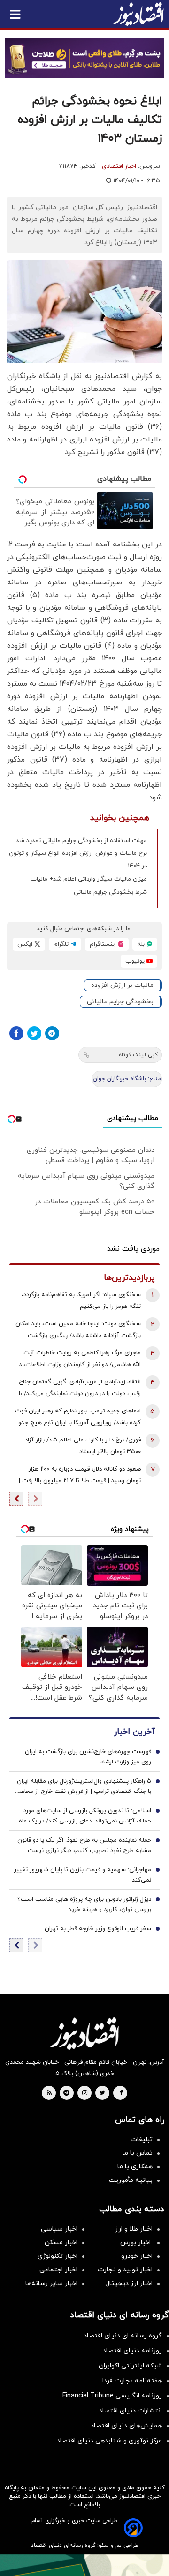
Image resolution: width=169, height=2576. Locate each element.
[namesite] (138, 14)
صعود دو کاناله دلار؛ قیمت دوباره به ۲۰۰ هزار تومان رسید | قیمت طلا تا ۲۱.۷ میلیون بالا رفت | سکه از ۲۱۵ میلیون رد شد (80, 1476)
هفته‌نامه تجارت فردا (132, 2381)
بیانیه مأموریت (131, 2180)
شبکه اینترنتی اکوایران (130, 2366)
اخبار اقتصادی (119, 166)
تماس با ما (138, 2153)
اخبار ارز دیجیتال (129, 2283)
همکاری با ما (135, 2167)
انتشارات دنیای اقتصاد (131, 2411)
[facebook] (121, 2093)
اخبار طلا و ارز (134, 2229)
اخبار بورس (136, 2243)
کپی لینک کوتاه (138, 1055)
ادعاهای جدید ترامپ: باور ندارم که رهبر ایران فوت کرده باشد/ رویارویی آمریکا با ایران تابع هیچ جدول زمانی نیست (78, 1418)
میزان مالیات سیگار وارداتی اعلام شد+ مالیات (89, 879)
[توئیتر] (34, 1033)
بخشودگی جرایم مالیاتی (120, 1002)
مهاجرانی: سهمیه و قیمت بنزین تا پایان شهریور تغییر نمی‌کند (83, 1875)
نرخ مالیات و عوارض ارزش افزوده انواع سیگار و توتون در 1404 (78, 860)
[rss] (49, 2093)
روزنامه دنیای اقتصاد (132, 2351)
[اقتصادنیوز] (84, 2033)
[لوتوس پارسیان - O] (84, 2565)
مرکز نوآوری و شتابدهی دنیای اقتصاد (109, 2441)
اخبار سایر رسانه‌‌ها (51, 2283)
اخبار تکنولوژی (58, 2256)
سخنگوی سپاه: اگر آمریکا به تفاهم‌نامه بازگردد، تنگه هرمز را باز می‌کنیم (81, 1301)
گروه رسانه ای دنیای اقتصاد (123, 2336)
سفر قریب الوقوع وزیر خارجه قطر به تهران (98, 1929)
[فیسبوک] (16, 1033)
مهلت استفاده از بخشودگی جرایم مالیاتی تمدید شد (81, 841)
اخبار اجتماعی (58, 2270)
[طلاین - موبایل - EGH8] (84, 58)
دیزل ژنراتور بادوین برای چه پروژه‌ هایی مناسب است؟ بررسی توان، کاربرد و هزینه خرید (84, 1904)
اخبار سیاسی (59, 2229)
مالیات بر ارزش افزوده (122, 985)
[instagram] (85, 2093)
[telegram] (66, 2093)
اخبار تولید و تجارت (125, 2270)
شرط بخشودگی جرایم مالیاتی (110, 892)
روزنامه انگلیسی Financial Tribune (112, 2396)
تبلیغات (142, 2139)
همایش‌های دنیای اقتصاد (126, 2426)
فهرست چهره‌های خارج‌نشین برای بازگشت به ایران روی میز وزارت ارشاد (88, 1757)
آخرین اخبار (134, 1732)
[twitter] (102, 2093)
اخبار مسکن (61, 2243)
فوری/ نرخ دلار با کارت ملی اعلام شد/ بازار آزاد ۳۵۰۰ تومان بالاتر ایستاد (83, 1446)
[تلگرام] (52, 1033)
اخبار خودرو (137, 2256)
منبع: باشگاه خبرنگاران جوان (127, 1079)
